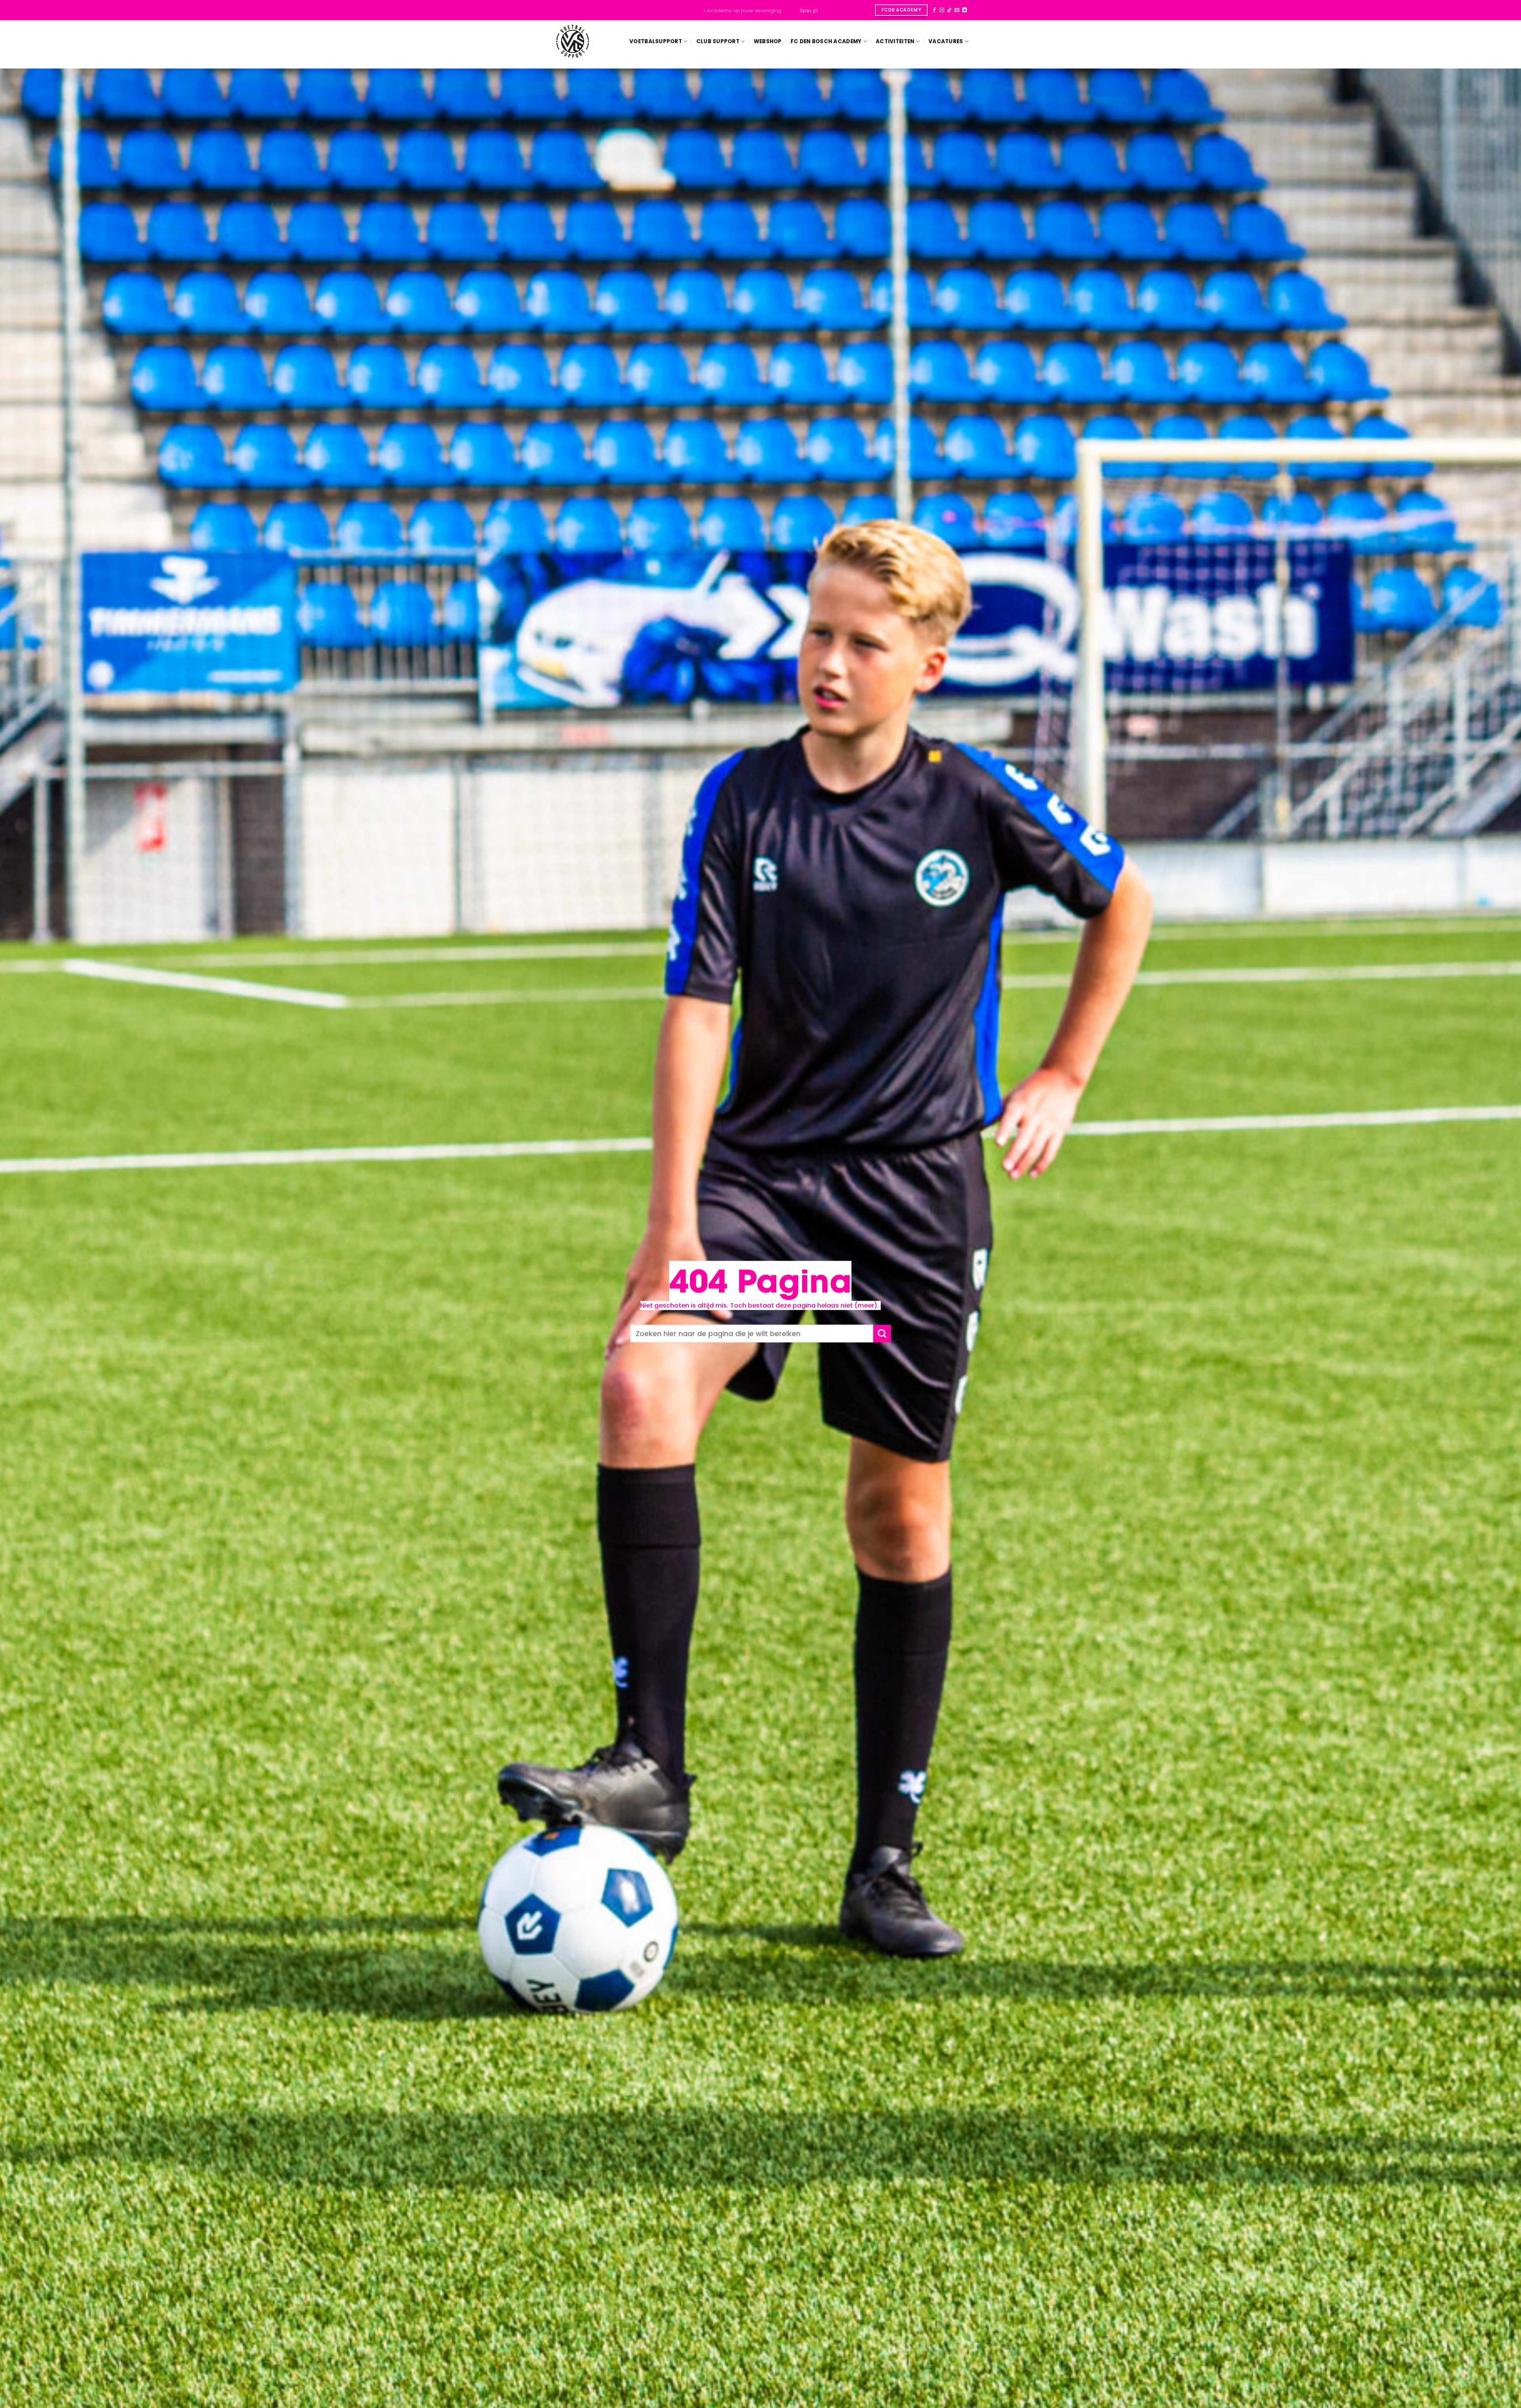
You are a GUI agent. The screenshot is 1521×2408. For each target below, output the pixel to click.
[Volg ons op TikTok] (949, 10)
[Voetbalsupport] (573, 41)
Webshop (768, 41)
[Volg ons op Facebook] (934, 10)
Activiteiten (895, 41)
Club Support (718, 41)
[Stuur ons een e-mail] (957, 10)
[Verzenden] (882, 1334)
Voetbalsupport (656, 41)
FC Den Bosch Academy (826, 41)
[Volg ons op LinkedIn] (964, 10)
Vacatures (946, 41)
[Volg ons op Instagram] (942, 10)
